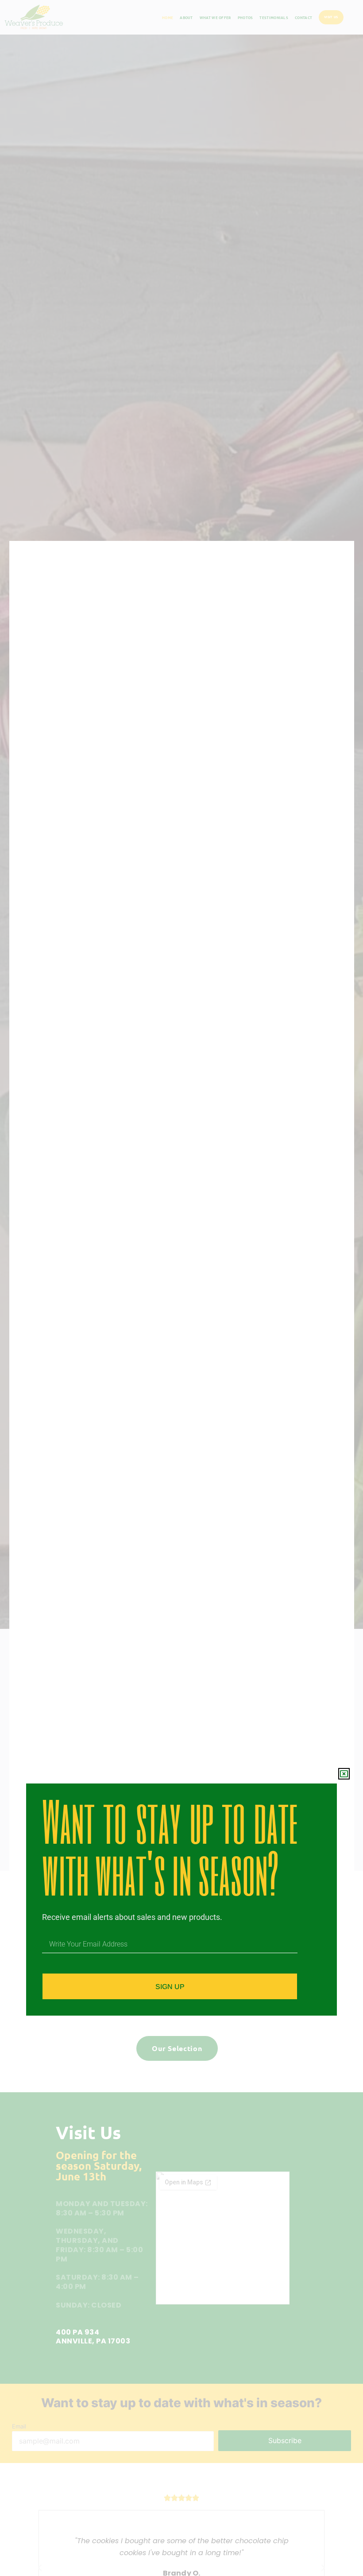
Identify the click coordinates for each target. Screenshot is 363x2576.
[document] (181, 1288)
